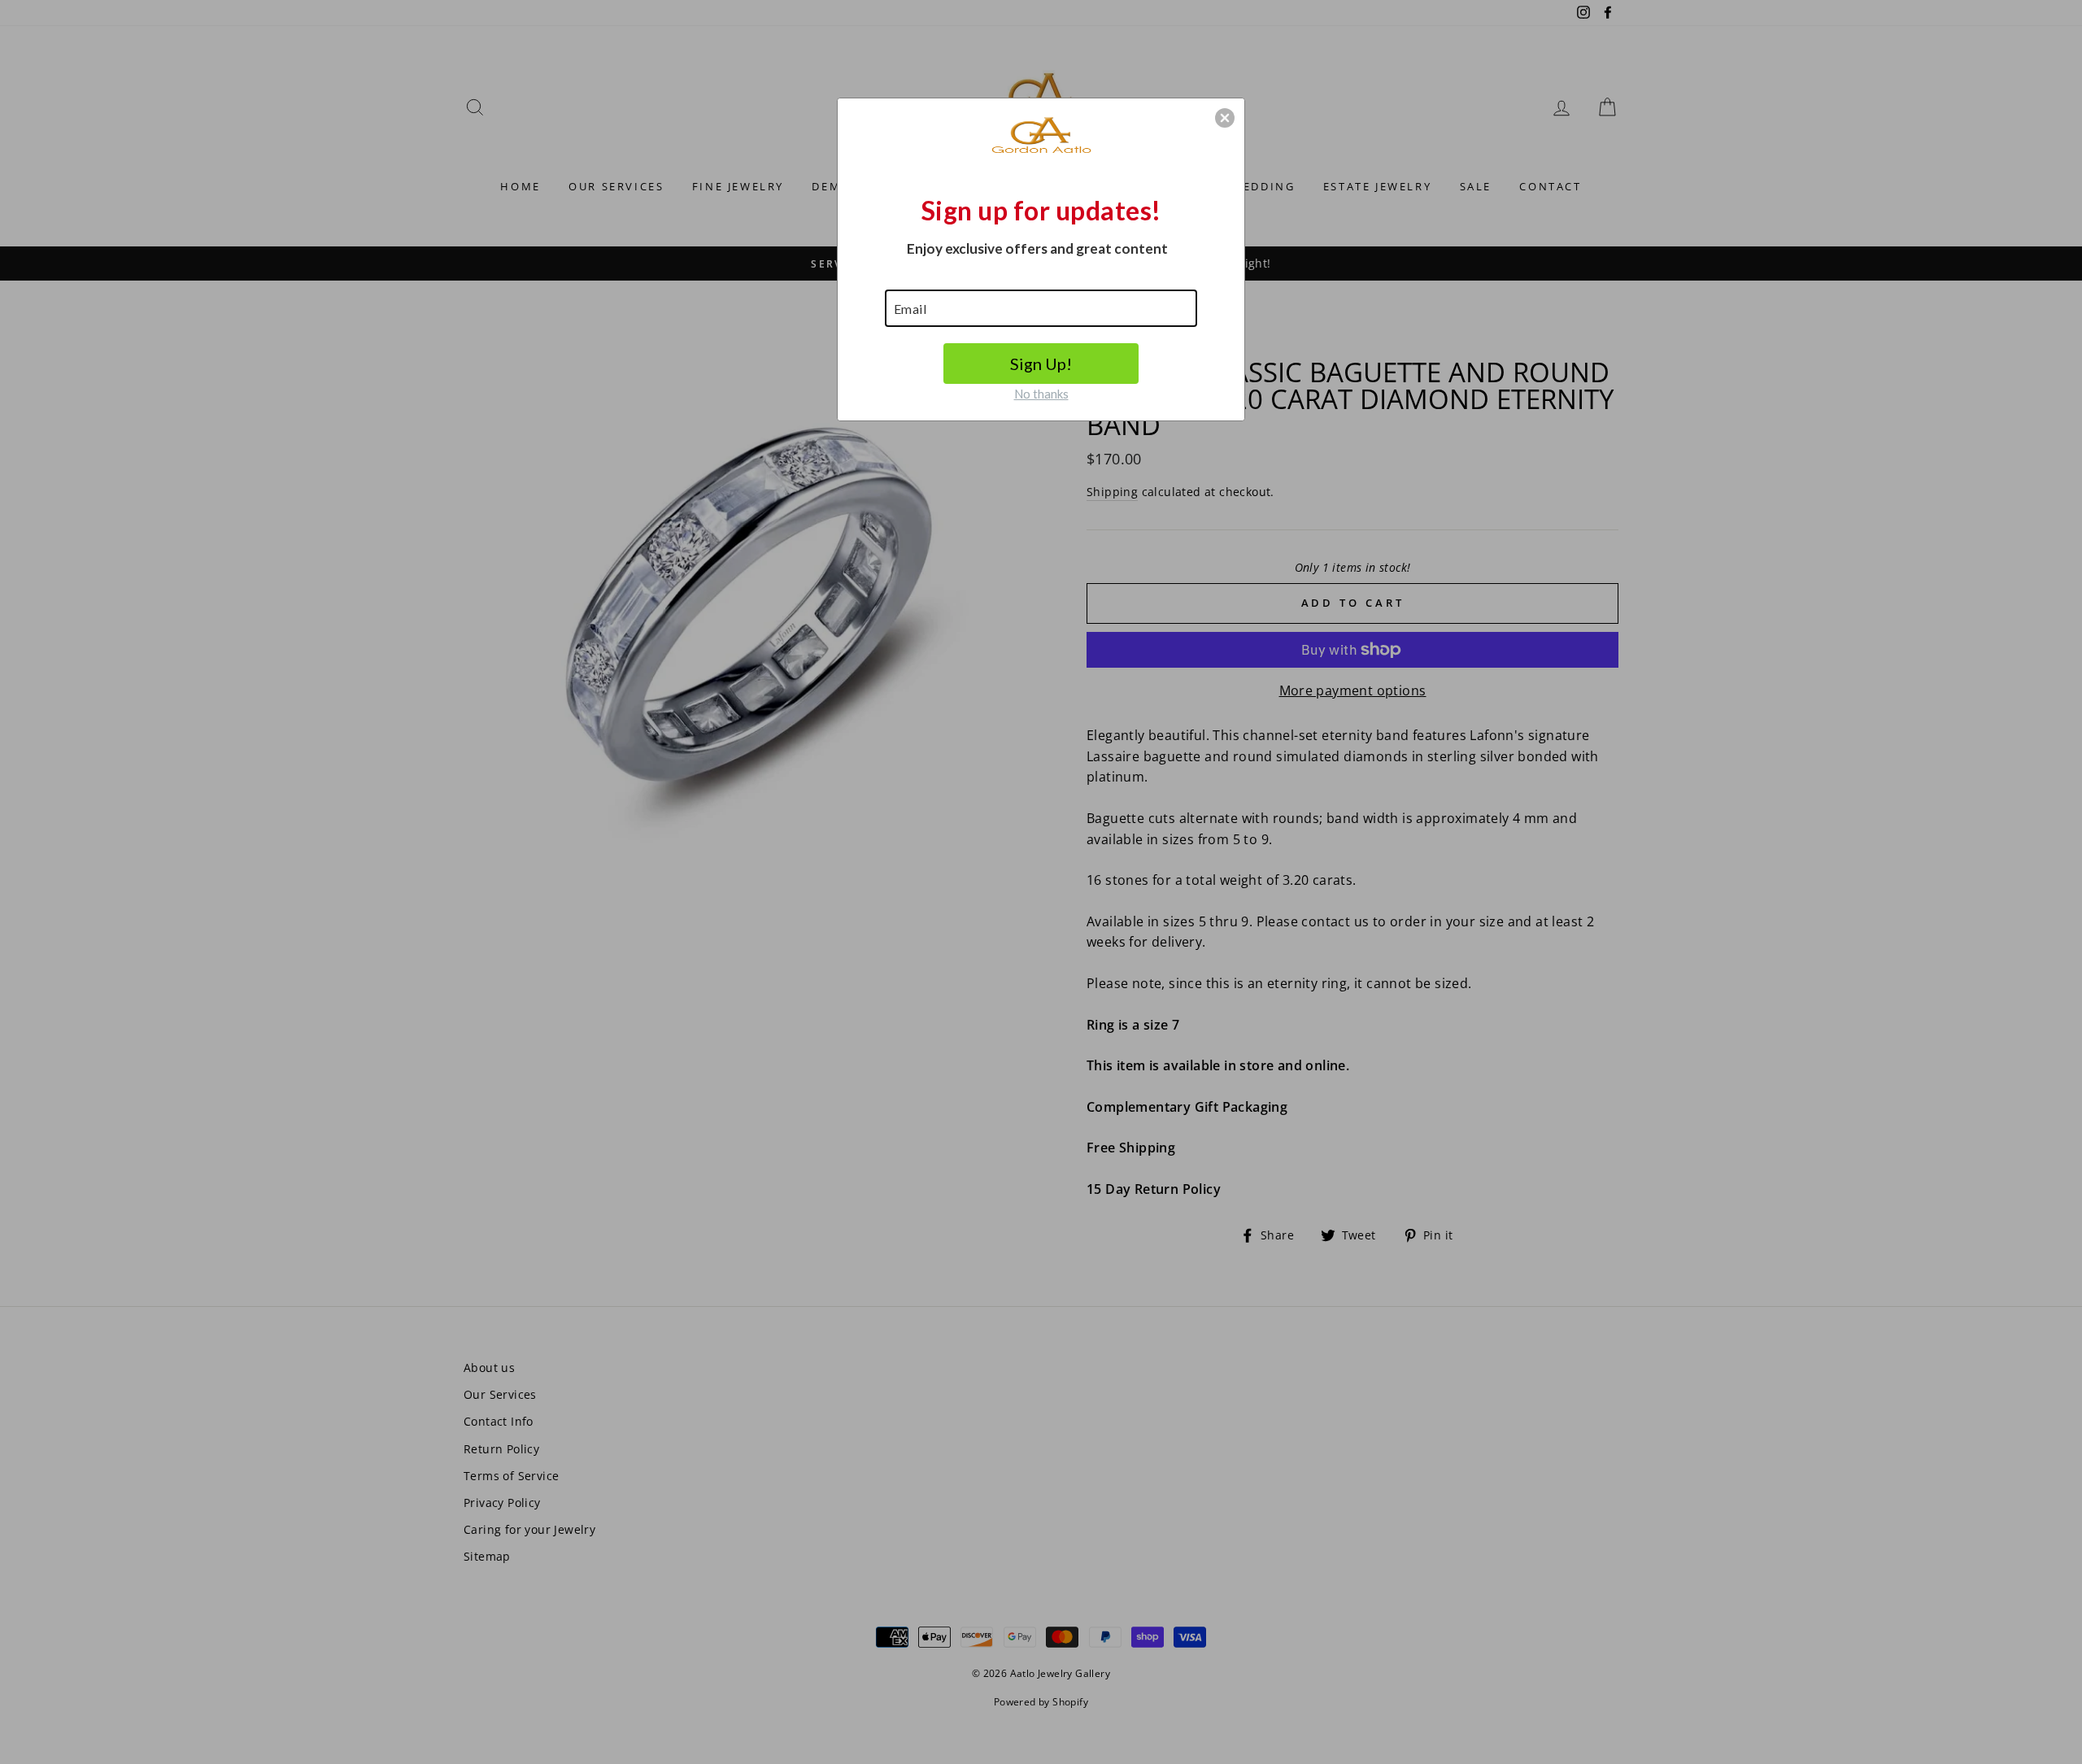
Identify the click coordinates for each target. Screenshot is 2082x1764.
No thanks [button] (1041, 394)
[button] (1225, 118)
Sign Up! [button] (1041, 364)
